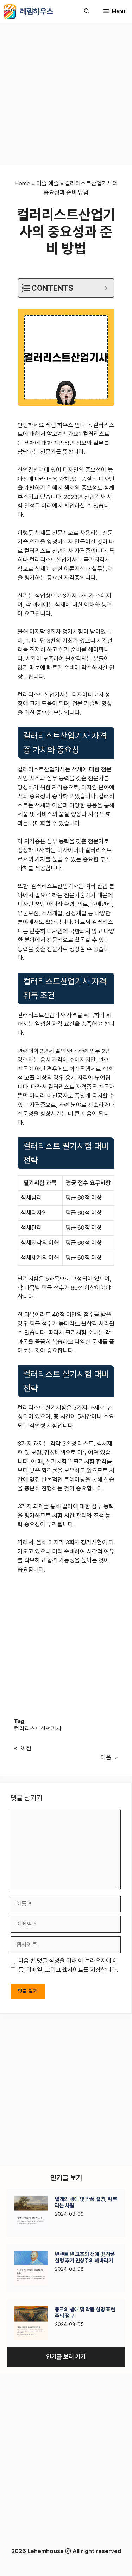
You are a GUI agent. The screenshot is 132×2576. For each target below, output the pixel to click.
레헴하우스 (36, 11)
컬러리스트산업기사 (38, 1729)
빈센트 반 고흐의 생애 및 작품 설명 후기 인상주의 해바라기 (85, 2257)
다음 (106, 1757)
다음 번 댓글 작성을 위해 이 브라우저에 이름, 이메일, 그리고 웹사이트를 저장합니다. (68, 1965)
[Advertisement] (66, 96)
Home (22, 183)
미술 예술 (48, 183)
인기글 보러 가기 (66, 2357)
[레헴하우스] (10, 11)
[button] (87, 11)
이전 (26, 1748)
